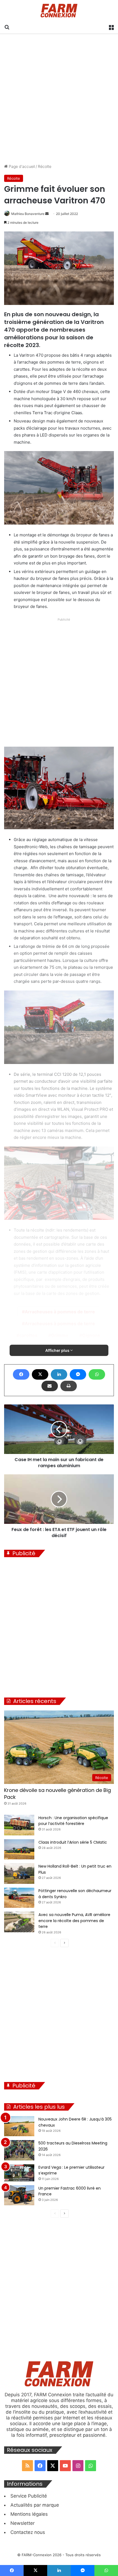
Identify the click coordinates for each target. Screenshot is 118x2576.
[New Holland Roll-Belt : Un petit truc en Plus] (19, 1874)
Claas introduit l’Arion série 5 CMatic (73, 1842)
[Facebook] (21, 1374)
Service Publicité (29, 2496)
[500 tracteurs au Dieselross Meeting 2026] (19, 2150)
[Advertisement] (59, 99)
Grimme (60, 1335)
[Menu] (111, 27)
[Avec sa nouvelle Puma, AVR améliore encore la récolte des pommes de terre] (19, 1922)
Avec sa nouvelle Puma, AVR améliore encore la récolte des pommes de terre (74, 1921)
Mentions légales (29, 2514)
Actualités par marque (35, 2505)
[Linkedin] (59, 1374)
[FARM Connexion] (59, 11)
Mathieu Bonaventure (28, 214)
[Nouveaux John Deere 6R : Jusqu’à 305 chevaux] (19, 2126)
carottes (28, 1335)
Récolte (45, 166)
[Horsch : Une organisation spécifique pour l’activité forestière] (19, 1825)
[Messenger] (78, 1374)
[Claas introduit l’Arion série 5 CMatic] (19, 1849)
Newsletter (23, 2523)
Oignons (91, 1335)
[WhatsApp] (97, 1374)
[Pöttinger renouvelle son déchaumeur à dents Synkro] (19, 1898)
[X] (40, 1374)
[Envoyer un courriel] (47, 214)
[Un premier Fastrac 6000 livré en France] (19, 2195)
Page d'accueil (21, 166)
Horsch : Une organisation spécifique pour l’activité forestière (73, 1821)
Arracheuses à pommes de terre (60, 1312)
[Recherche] (7, 27)
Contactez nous (28, 2532)
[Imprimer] (69, 1386)
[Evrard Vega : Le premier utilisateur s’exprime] (19, 2173)
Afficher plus (58, 1350)
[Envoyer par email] (50, 1386)
